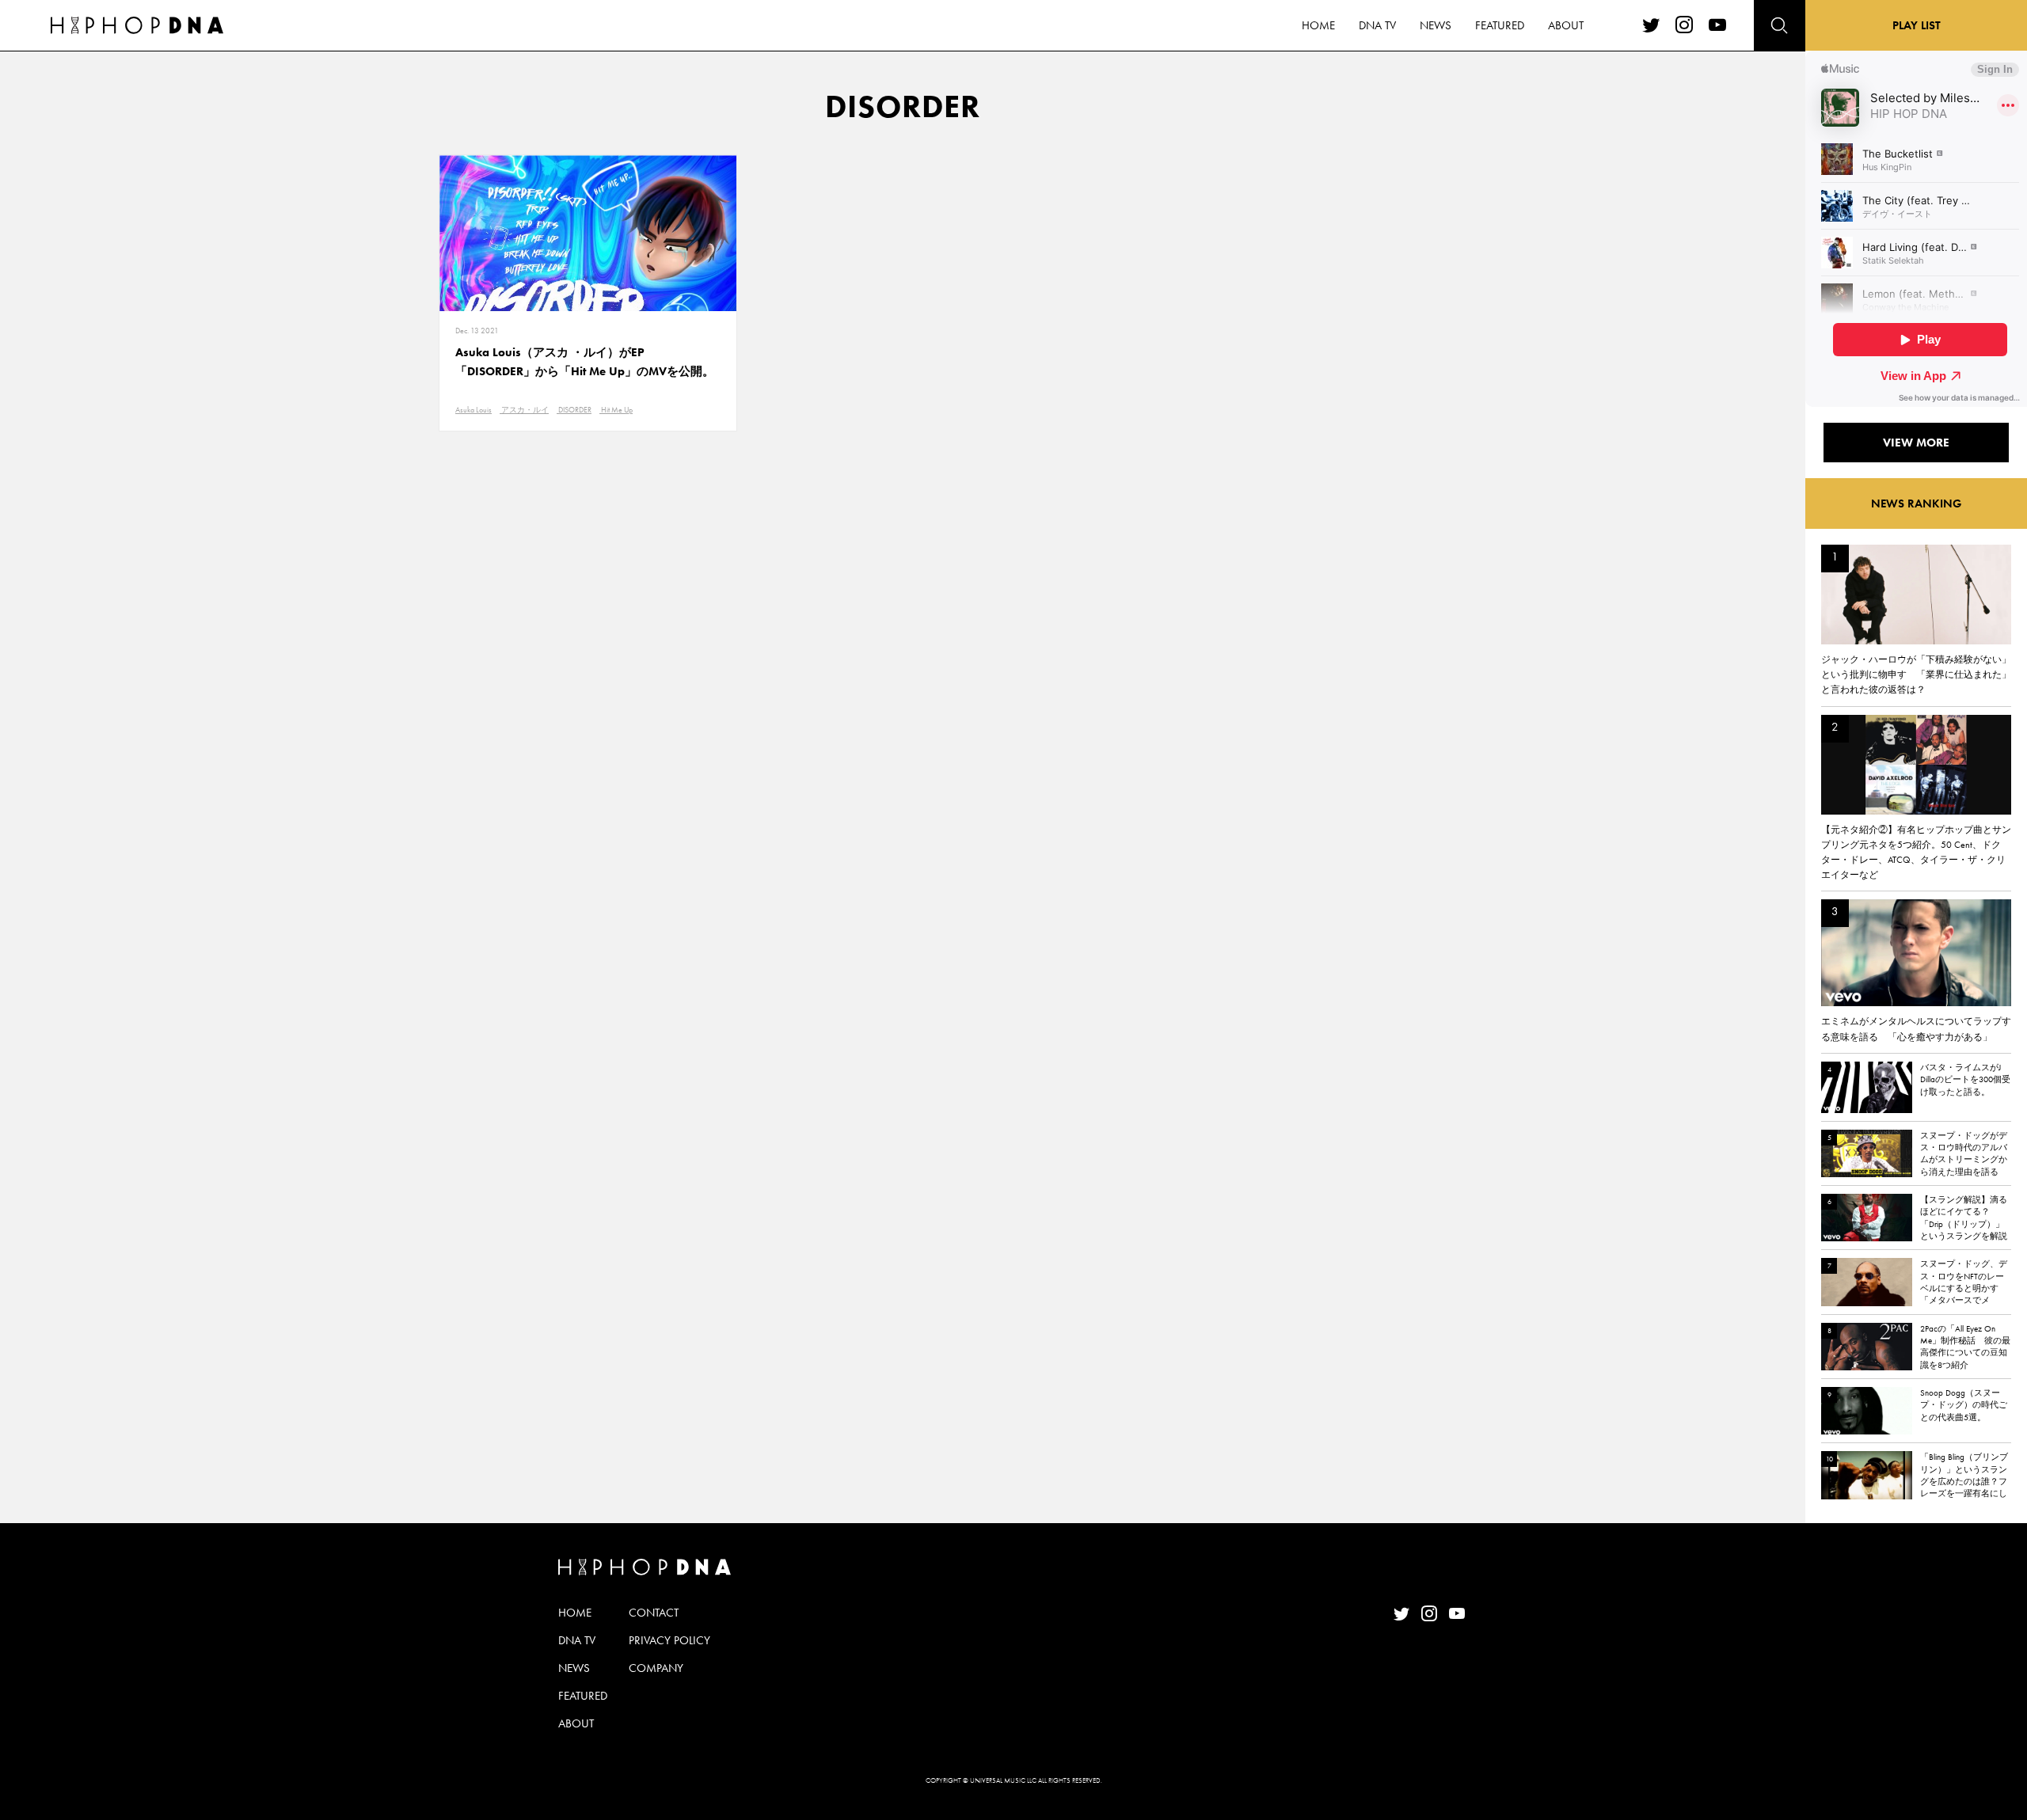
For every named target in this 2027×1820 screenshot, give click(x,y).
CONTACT (654, 1613)
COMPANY (656, 1668)
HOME (1318, 25)
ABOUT (1566, 25)
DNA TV (1377, 25)
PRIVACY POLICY (669, 1640)
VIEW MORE (1916, 443)
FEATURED (1500, 25)
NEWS (1436, 25)
